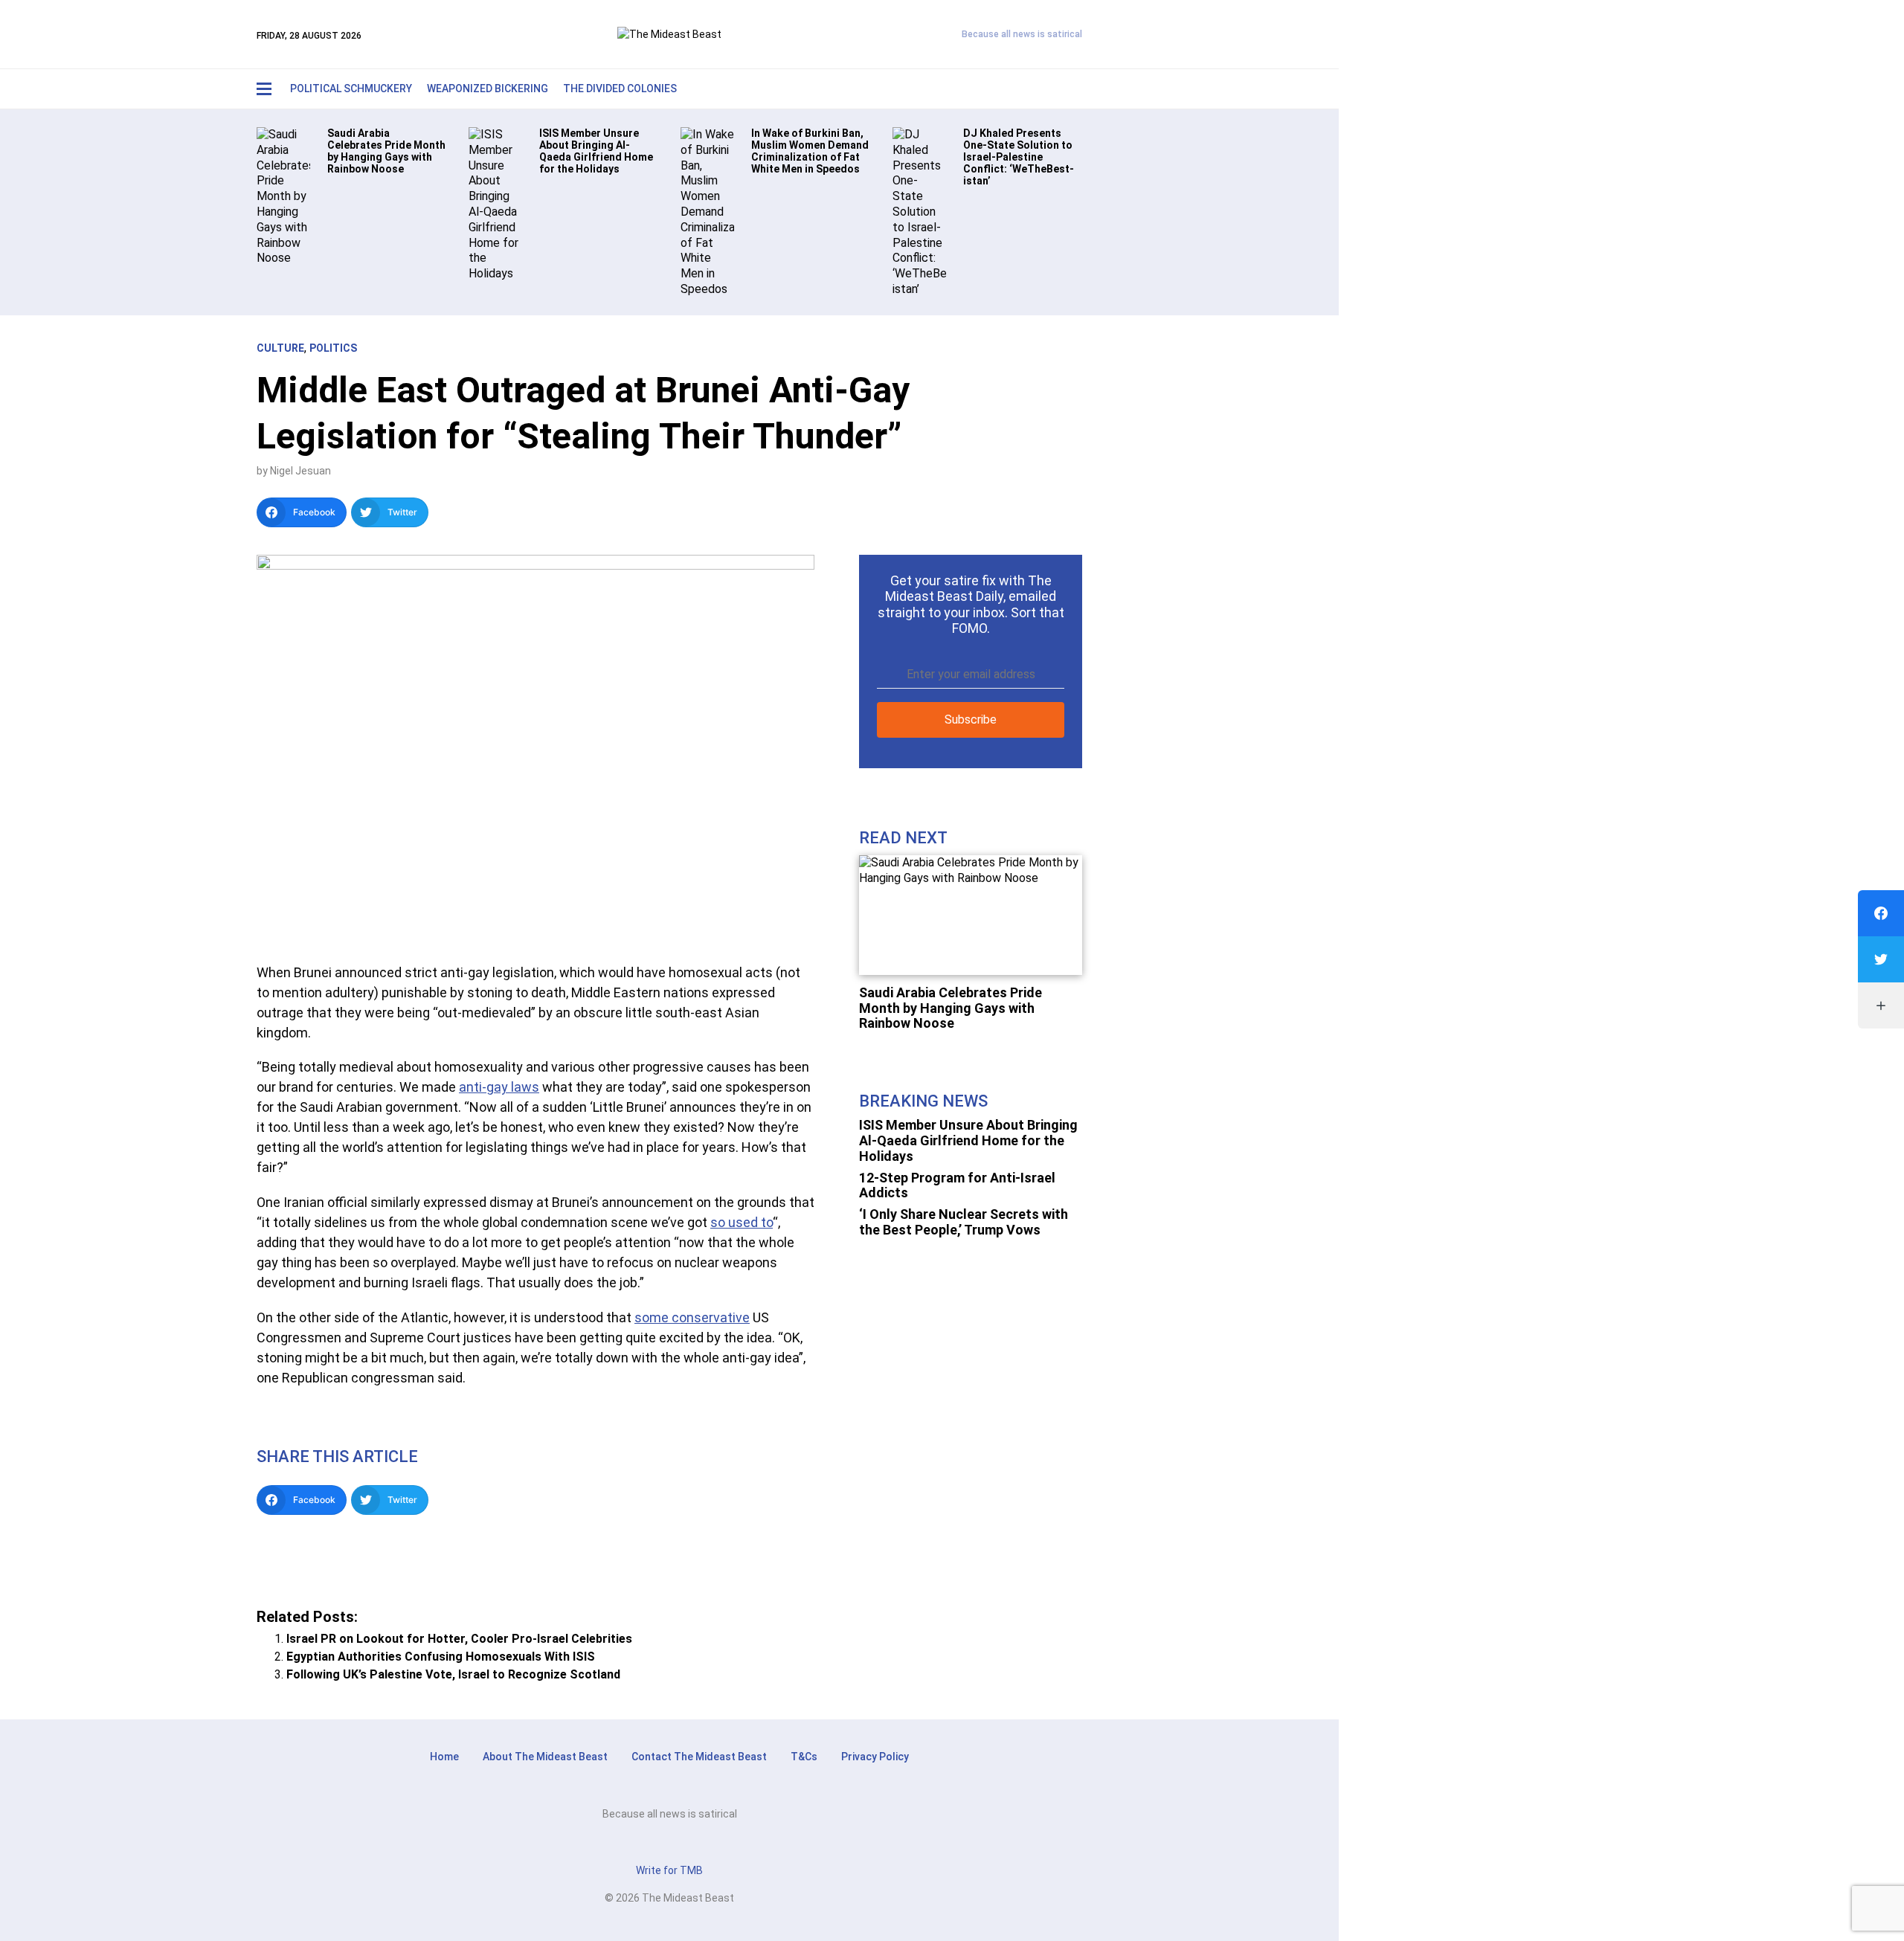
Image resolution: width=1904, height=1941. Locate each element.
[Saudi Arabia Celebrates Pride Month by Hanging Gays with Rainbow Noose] (283, 196)
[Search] (1038, 89)
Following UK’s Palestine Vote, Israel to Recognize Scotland (453, 1674)
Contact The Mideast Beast (699, 1757)
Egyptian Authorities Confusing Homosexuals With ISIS (441, 1657)
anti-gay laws (499, 1087)
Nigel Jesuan (300, 471)
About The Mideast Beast (545, 1757)
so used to (742, 1222)
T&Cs (804, 1757)
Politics (333, 348)
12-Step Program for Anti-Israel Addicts (957, 1185)
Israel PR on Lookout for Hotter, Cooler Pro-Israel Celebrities (459, 1639)
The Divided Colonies (620, 88)
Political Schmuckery (351, 88)
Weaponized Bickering (488, 88)
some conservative (692, 1317)
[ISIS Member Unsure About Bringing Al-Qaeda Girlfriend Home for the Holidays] (495, 203)
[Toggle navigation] (264, 89)
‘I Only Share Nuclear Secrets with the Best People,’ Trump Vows (964, 1222)
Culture (280, 348)
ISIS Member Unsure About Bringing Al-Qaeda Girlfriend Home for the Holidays (968, 1140)
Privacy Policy (875, 1757)
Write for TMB (669, 1870)
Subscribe (971, 720)
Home (444, 1757)
